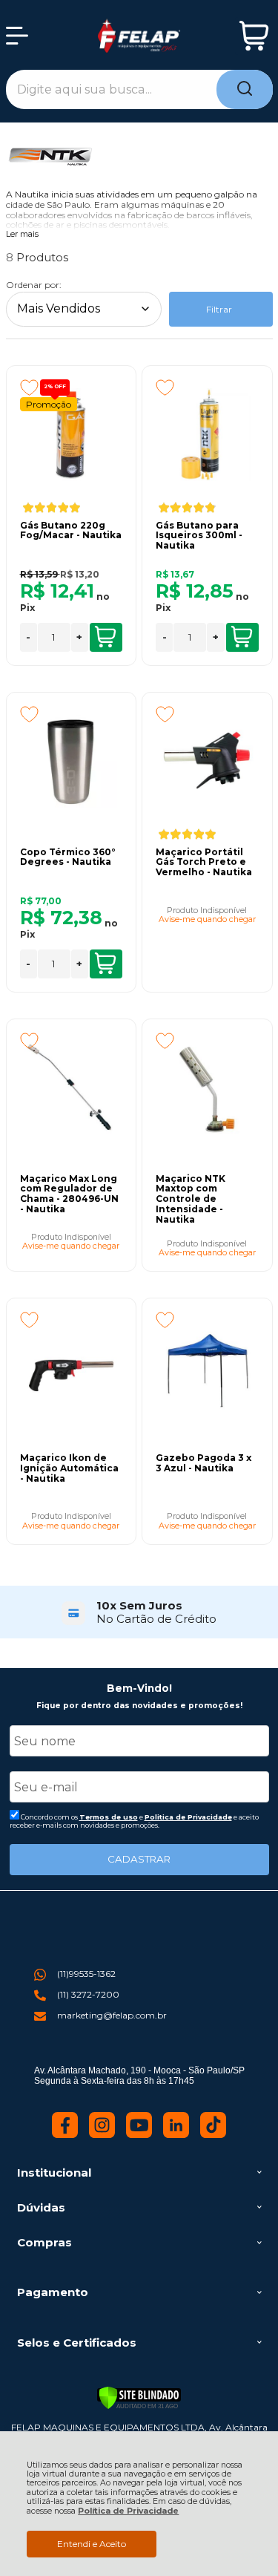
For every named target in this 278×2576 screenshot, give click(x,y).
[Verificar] (139, 2398)
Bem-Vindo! (139, 1688)
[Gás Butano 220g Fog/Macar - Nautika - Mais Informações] (71, 435)
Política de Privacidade (128, 2511)
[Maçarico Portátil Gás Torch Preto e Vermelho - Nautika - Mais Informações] (207, 762)
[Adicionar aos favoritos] (29, 388)
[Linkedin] (176, 2135)
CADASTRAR (139, 1859)
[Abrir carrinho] (254, 36)
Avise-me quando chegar (207, 920)
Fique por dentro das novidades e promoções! (139, 1706)
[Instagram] (102, 2135)
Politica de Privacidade (188, 1817)
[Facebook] (65, 2135)
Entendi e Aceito (92, 2544)
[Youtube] (139, 2135)
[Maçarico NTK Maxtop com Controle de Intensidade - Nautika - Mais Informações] (207, 1088)
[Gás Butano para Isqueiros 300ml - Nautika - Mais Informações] (207, 435)
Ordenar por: (34, 285)
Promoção (49, 404)
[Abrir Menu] (17, 36)
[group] (139, 1612)
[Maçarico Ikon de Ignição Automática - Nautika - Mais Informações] (71, 1367)
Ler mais (22, 235)
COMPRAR (106, 637)
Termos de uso (109, 1817)
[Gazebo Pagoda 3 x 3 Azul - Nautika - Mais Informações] (207, 1367)
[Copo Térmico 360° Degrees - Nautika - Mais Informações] (71, 762)
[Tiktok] (213, 2135)
